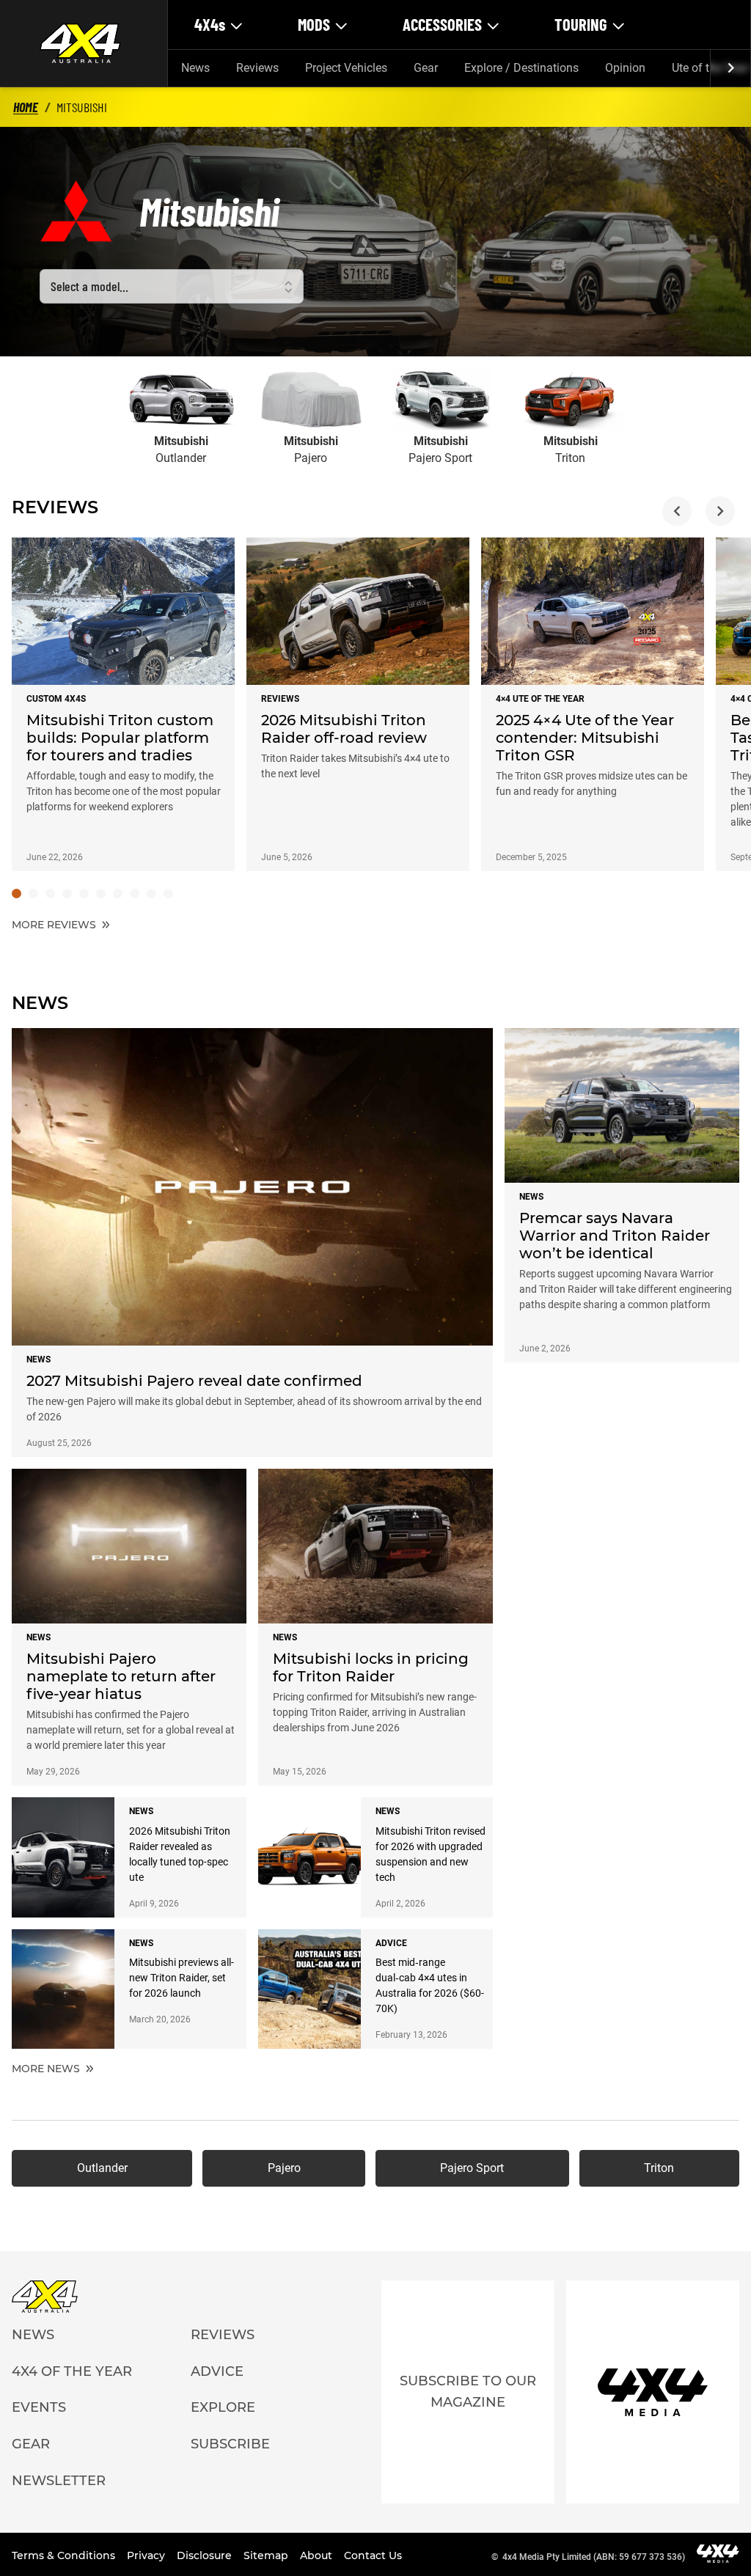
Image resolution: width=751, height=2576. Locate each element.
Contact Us (373, 2555)
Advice (217, 2371)
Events (39, 2407)
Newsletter (59, 2481)
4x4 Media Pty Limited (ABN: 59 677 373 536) (594, 2557)
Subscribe (230, 2444)
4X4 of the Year (72, 2371)
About (318, 2555)
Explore (223, 2407)
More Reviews (55, 925)
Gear (426, 68)
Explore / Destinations (521, 68)
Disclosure (206, 2555)
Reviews (257, 68)
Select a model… (89, 286)
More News (47, 2069)
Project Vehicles (346, 68)
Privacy (147, 2555)
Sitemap (267, 2555)
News (195, 68)
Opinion (625, 68)
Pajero (284, 2168)
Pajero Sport (472, 2168)
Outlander (102, 2168)
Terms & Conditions (65, 2555)
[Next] (730, 68)
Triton (659, 2168)
